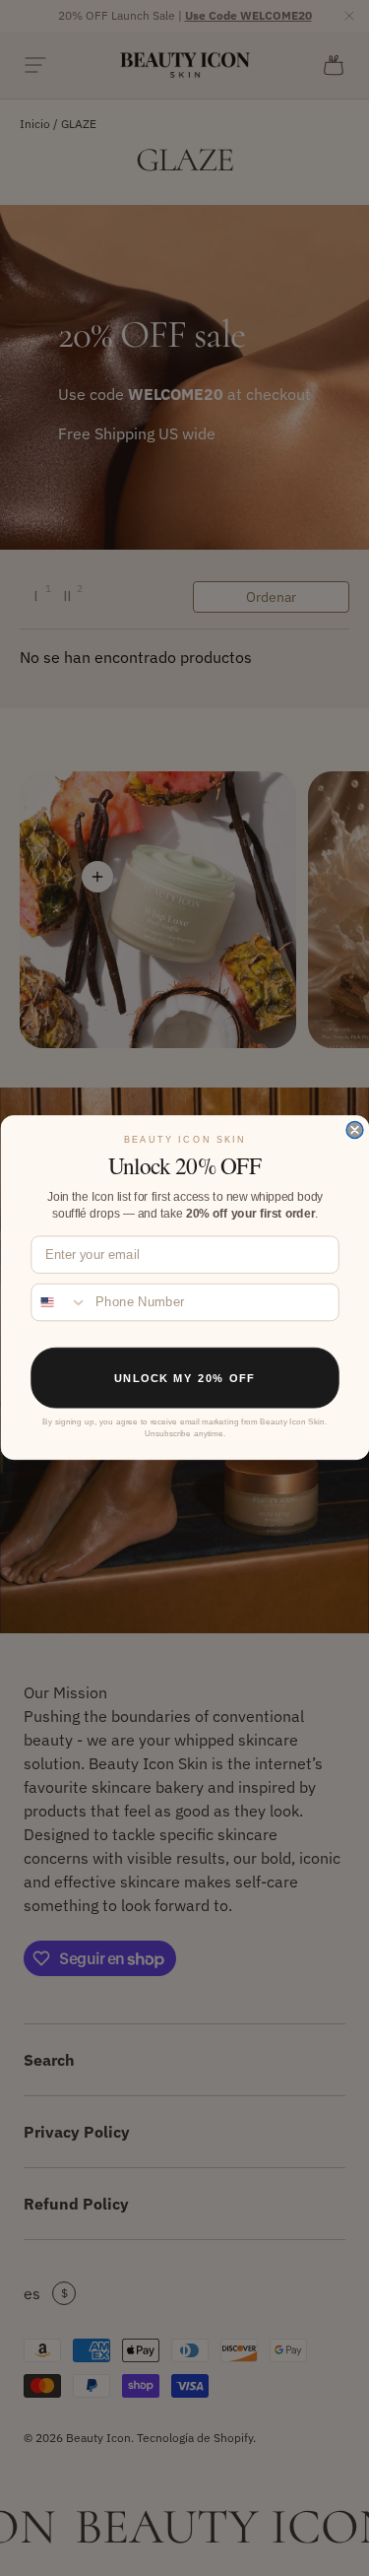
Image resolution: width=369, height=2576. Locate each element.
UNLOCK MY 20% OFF (184, 1379)
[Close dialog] (355, 1130)
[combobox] (60, 1303)
